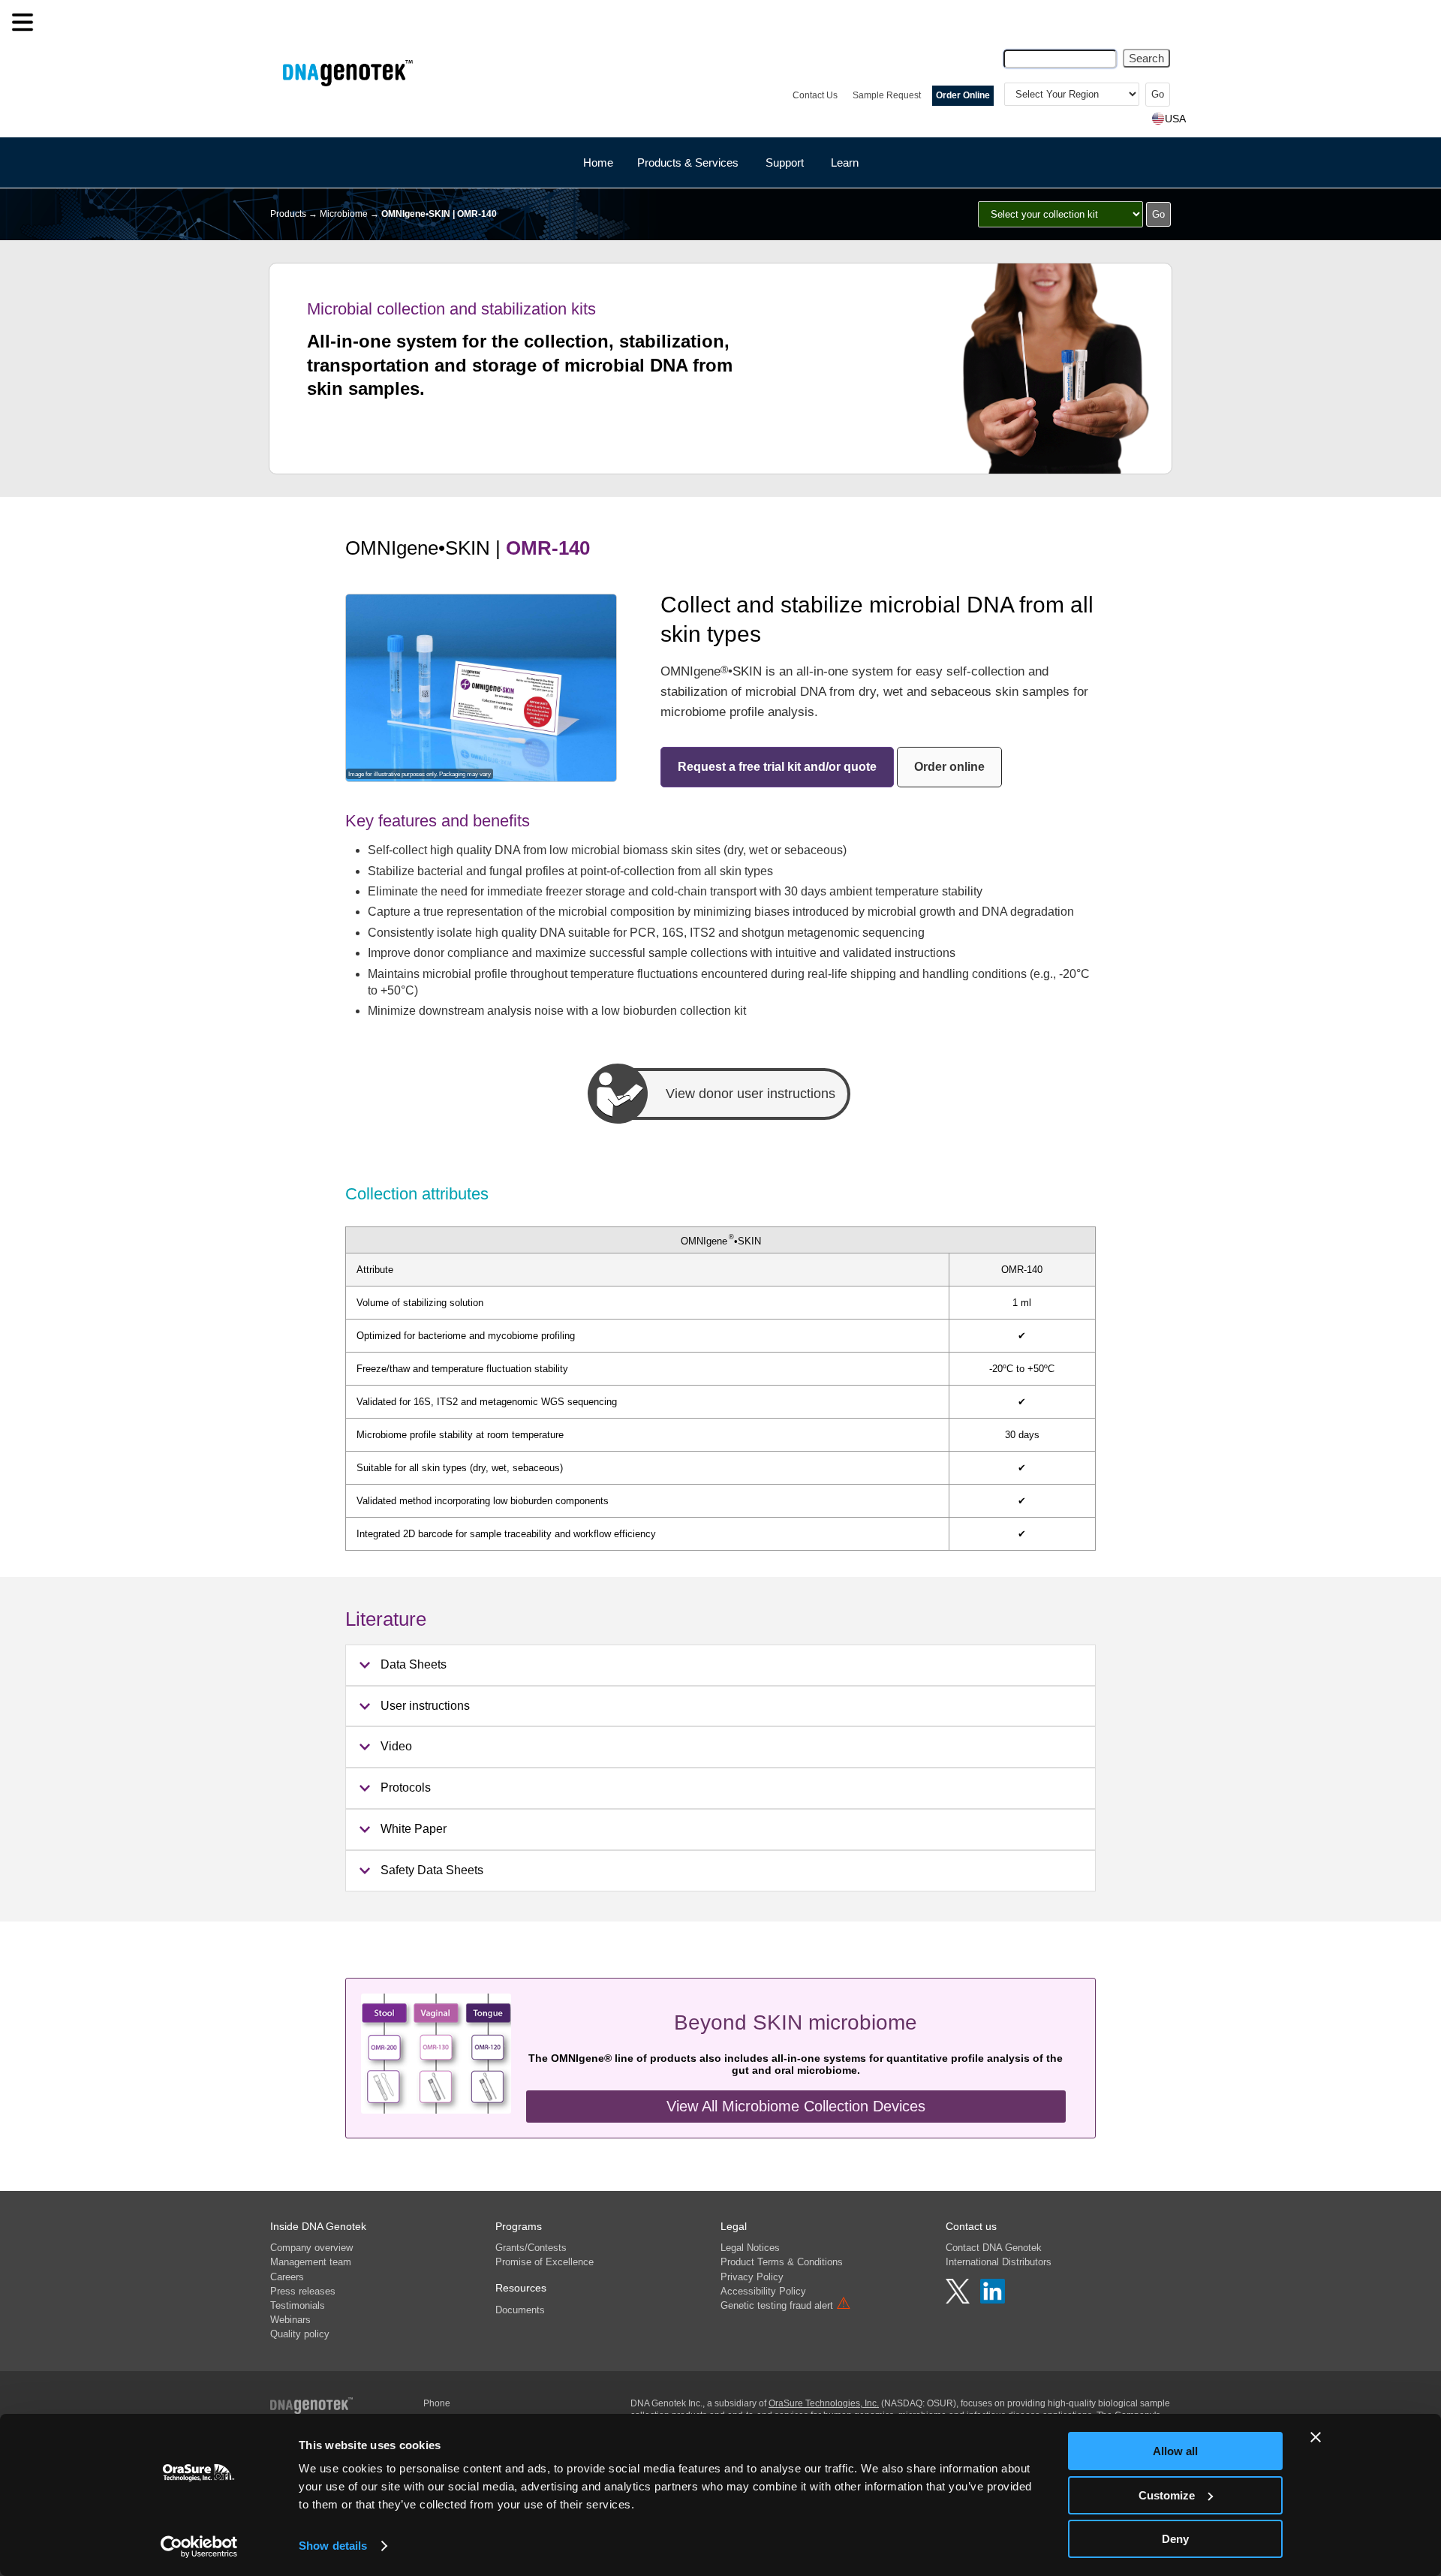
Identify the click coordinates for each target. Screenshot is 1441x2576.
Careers (287, 2277)
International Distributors (999, 2262)
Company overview (311, 2248)
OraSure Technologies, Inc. (824, 2403)
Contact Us (815, 95)
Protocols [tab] (406, 1788)
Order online (949, 767)
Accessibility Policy (763, 2291)
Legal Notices (750, 2248)
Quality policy (300, 2334)
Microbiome (344, 214)
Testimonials (298, 2305)
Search (1146, 58)
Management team (311, 2262)
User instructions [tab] (425, 1706)
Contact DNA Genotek (994, 2248)
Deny (1175, 2539)
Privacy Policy (752, 2277)
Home (598, 163)
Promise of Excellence (545, 2262)
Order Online (963, 95)
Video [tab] (396, 1746)
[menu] (23, 23)
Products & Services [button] (688, 163)
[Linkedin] (993, 2300)
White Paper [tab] (414, 1829)
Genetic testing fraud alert (786, 2305)
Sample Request (887, 95)
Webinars (290, 2320)
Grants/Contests (531, 2248)
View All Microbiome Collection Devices (796, 2106)
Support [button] (785, 163)
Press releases (303, 2291)
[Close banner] (1316, 2437)
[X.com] (959, 2300)
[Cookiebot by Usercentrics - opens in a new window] (199, 2547)
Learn (845, 163)
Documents (520, 2310)
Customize (1167, 2495)
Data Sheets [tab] (414, 1664)
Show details (333, 2546)
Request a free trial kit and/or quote (777, 767)
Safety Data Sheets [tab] (432, 1870)
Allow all (1175, 2451)
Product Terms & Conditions (782, 2262)
